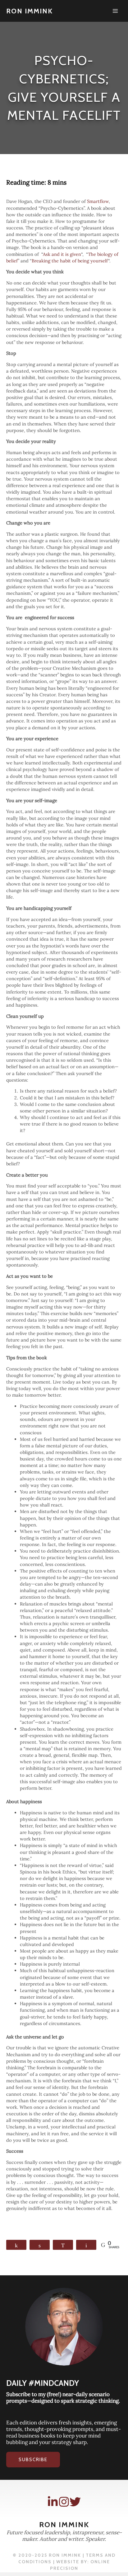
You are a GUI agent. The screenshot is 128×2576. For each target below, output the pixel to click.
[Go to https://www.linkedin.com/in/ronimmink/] (53, 2502)
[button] (33, 2460)
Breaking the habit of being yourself (70, 261)
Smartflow (98, 201)
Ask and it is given (62, 254)
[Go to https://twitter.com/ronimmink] (75, 2502)
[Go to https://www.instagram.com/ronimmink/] (64, 2502)
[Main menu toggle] (115, 11)
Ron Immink (30, 11)
